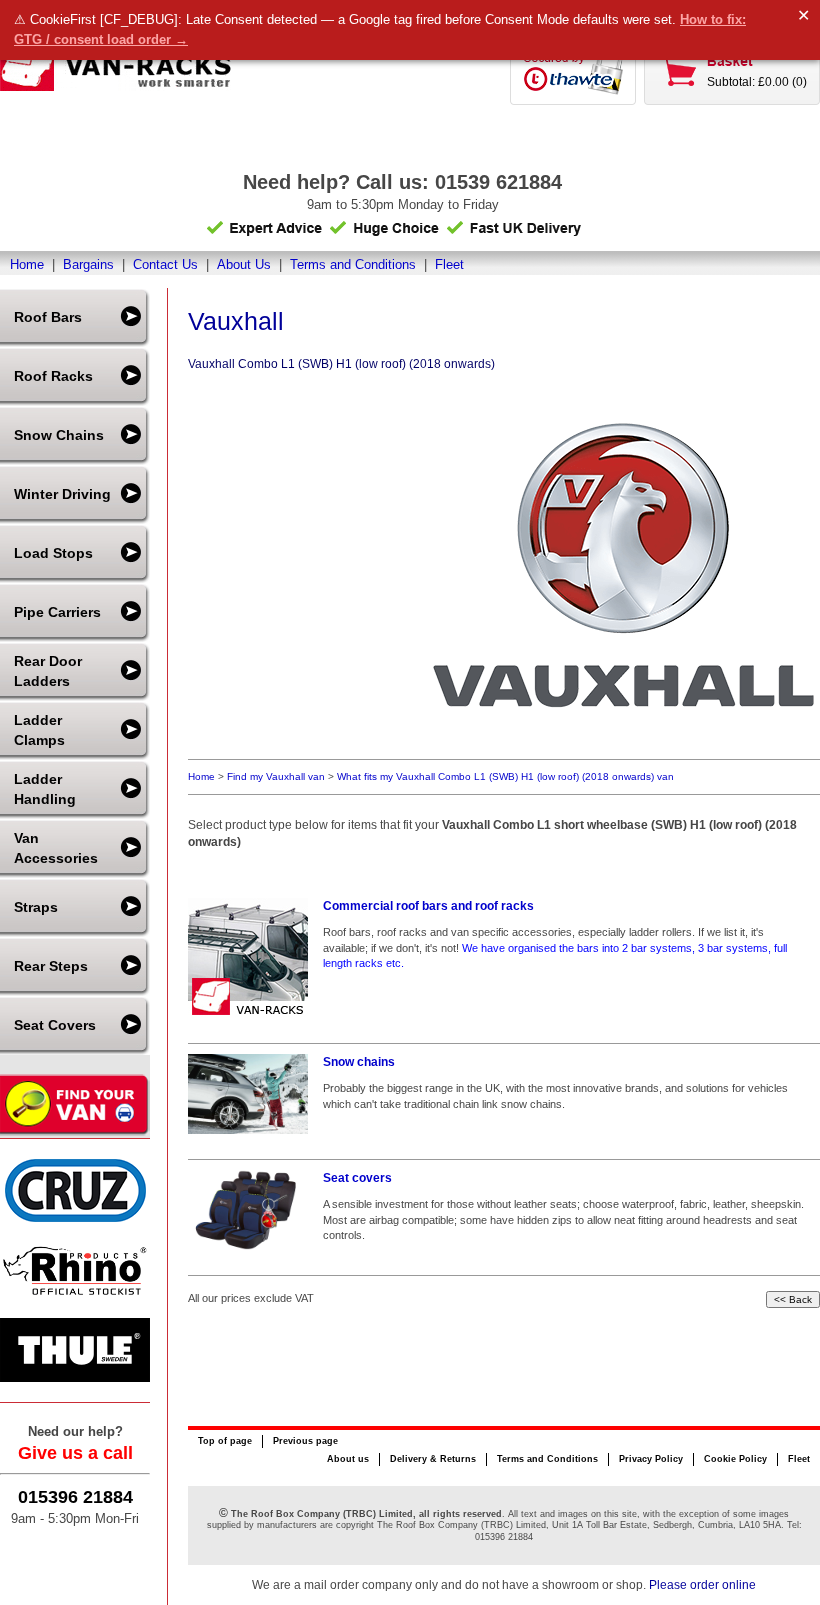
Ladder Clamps (39, 730)
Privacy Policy (651, 1459)
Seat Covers (55, 1025)
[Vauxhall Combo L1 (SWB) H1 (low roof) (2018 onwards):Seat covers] (248, 1210)
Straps (36, 907)
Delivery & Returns (433, 1459)
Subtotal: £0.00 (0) (757, 82)
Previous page (305, 1441)
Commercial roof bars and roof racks (428, 906)
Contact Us (165, 264)
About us (348, 1459)
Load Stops (53, 553)
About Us (244, 264)
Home (27, 264)
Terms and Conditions (353, 264)
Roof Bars (48, 317)
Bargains (88, 264)
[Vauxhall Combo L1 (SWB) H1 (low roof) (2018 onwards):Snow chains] (248, 1094)
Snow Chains (59, 435)
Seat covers (357, 1178)
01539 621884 (498, 182)
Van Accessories (56, 848)
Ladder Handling (45, 789)
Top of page (225, 1441)
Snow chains (359, 1062)
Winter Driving (62, 494)
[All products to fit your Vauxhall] (620, 744)
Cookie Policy (735, 1459)
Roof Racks (53, 376)
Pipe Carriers (57, 612)
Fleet (449, 264)
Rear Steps (51, 966)
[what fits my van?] (75, 1133)
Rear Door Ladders (48, 671)
